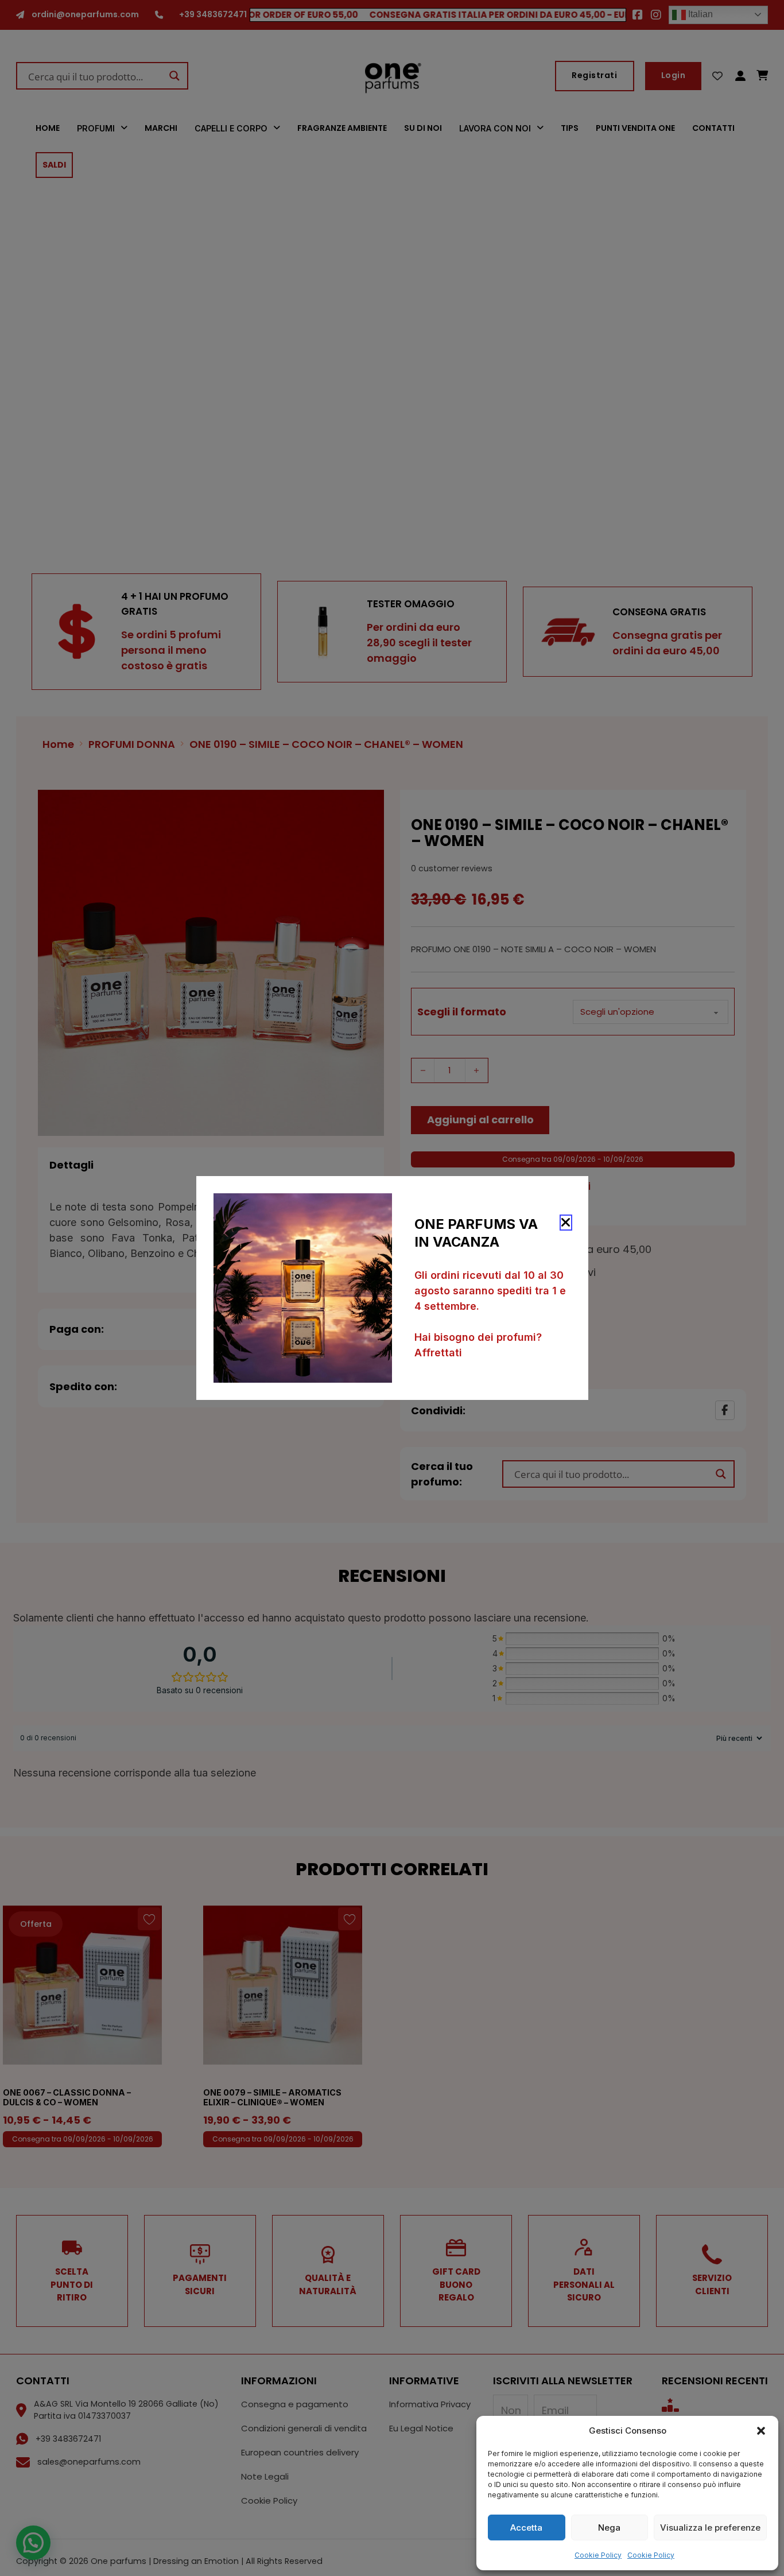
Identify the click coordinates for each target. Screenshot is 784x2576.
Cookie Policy (598, 2555)
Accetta (526, 2527)
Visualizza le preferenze (710, 2527)
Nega (609, 2527)
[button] (761, 2431)
